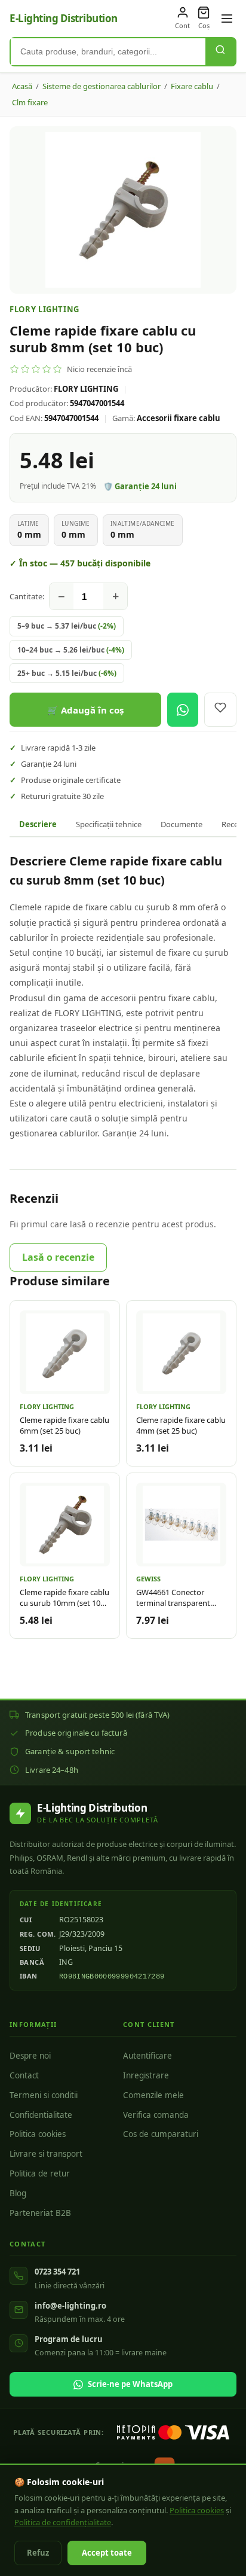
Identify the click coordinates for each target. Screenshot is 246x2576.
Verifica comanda (156, 2115)
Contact (24, 2075)
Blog (18, 2193)
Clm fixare (30, 102)
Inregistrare (146, 2075)
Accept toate (107, 2553)
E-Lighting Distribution (64, 18)
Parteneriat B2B (40, 2213)
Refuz (38, 2553)
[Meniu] (227, 19)
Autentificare (147, 2056)
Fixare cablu (192, 86)
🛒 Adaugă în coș (85, 710)
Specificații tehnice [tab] (109, 824)
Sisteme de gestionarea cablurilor (102, 86)
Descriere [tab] (38, 824)
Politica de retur (40, 2173)
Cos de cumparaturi (161, 2134)
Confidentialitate (41, 2115)
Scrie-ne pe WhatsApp (130, 2384)
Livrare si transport (46, 2154)
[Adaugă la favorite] (220, 710)
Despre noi (30, 2056)
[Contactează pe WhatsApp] (183, 710)
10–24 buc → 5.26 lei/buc (71, 650)
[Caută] (220, 52)
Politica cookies (38, 2134)
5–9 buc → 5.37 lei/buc (67, 626)
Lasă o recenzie (58, 1257)
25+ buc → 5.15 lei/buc (67, 673)
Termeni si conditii (44, 2095)
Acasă (22, 86)
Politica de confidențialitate (63, 2522)
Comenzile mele (153, 2095)
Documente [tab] (182, 824)
